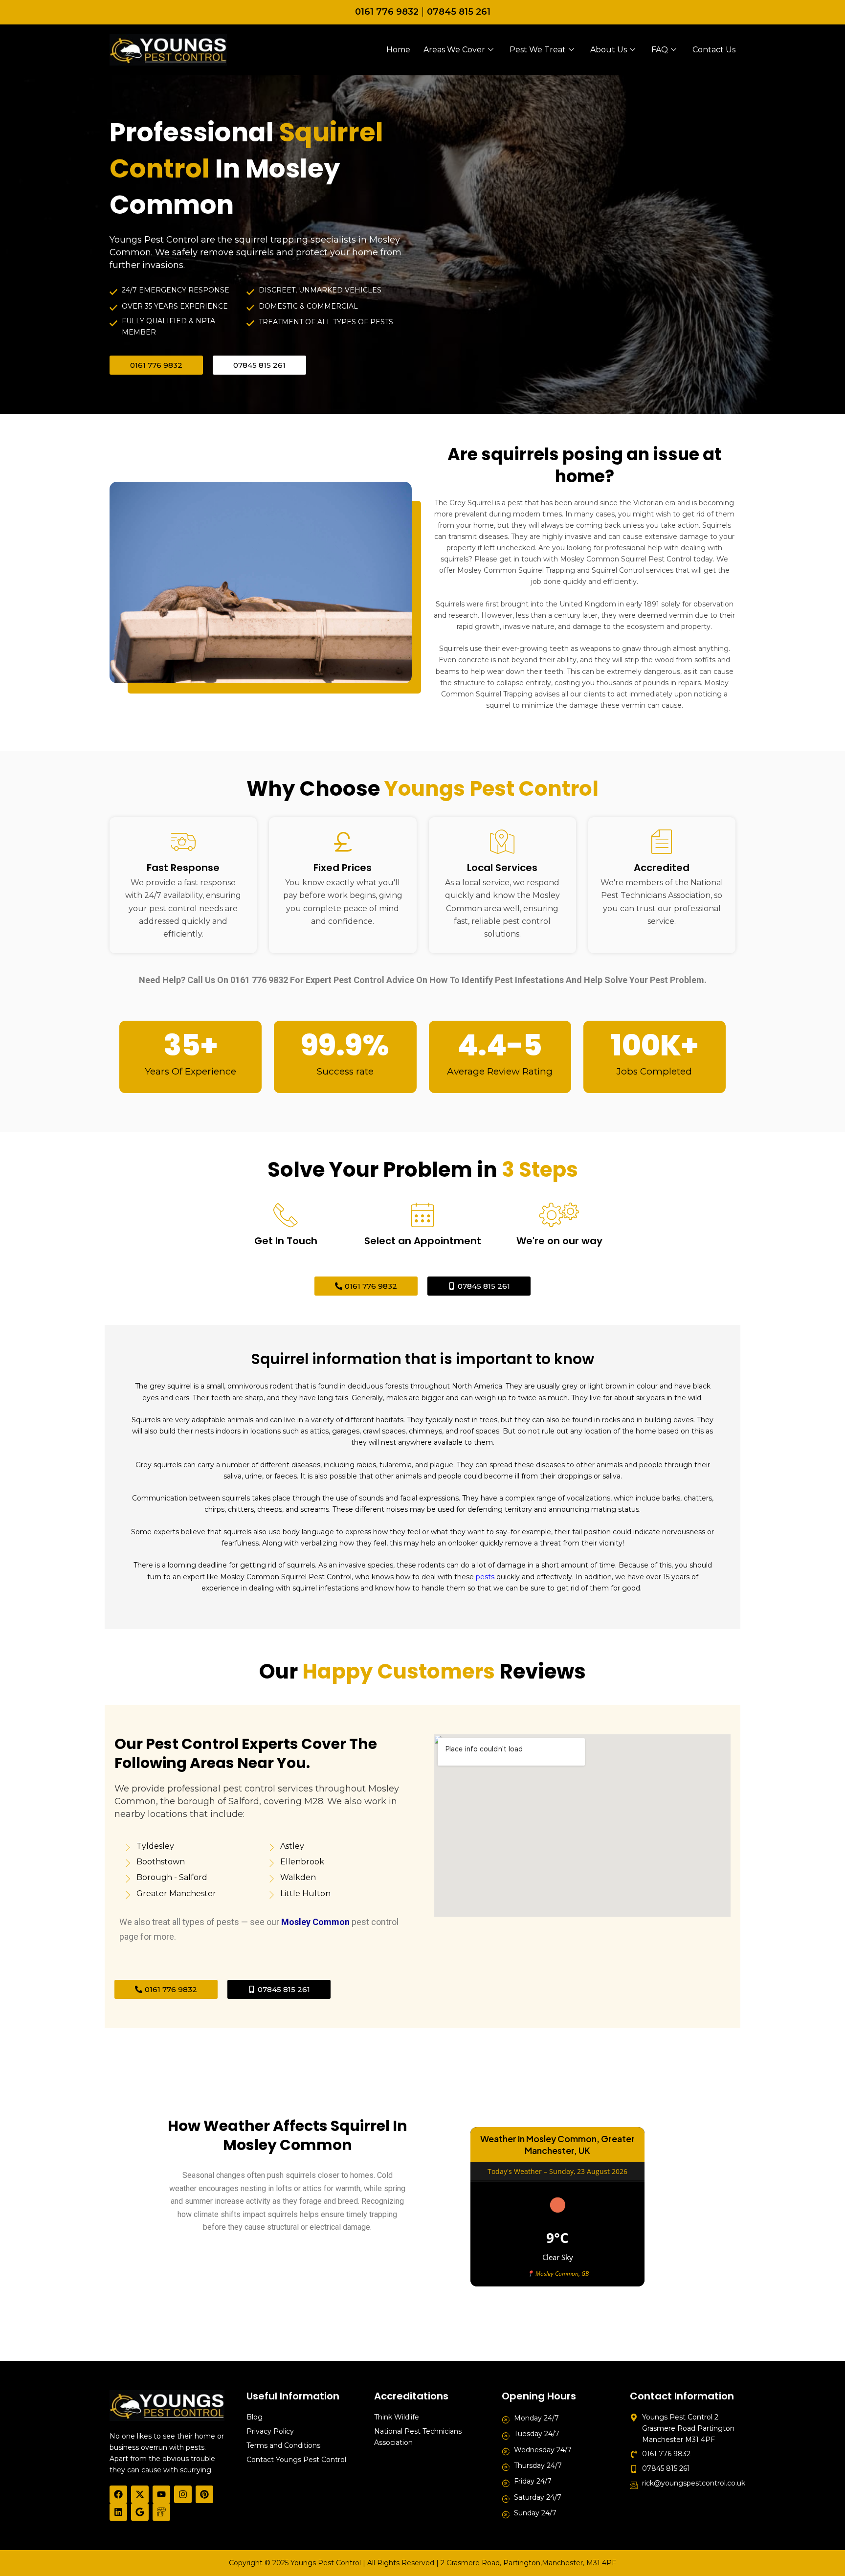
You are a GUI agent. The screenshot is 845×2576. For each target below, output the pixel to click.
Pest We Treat (538, 50)
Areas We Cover (454, 50)
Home (398, 50)
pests (485, 1577)
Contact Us (714, 50)
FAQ (660, 50)
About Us (609, 50)
